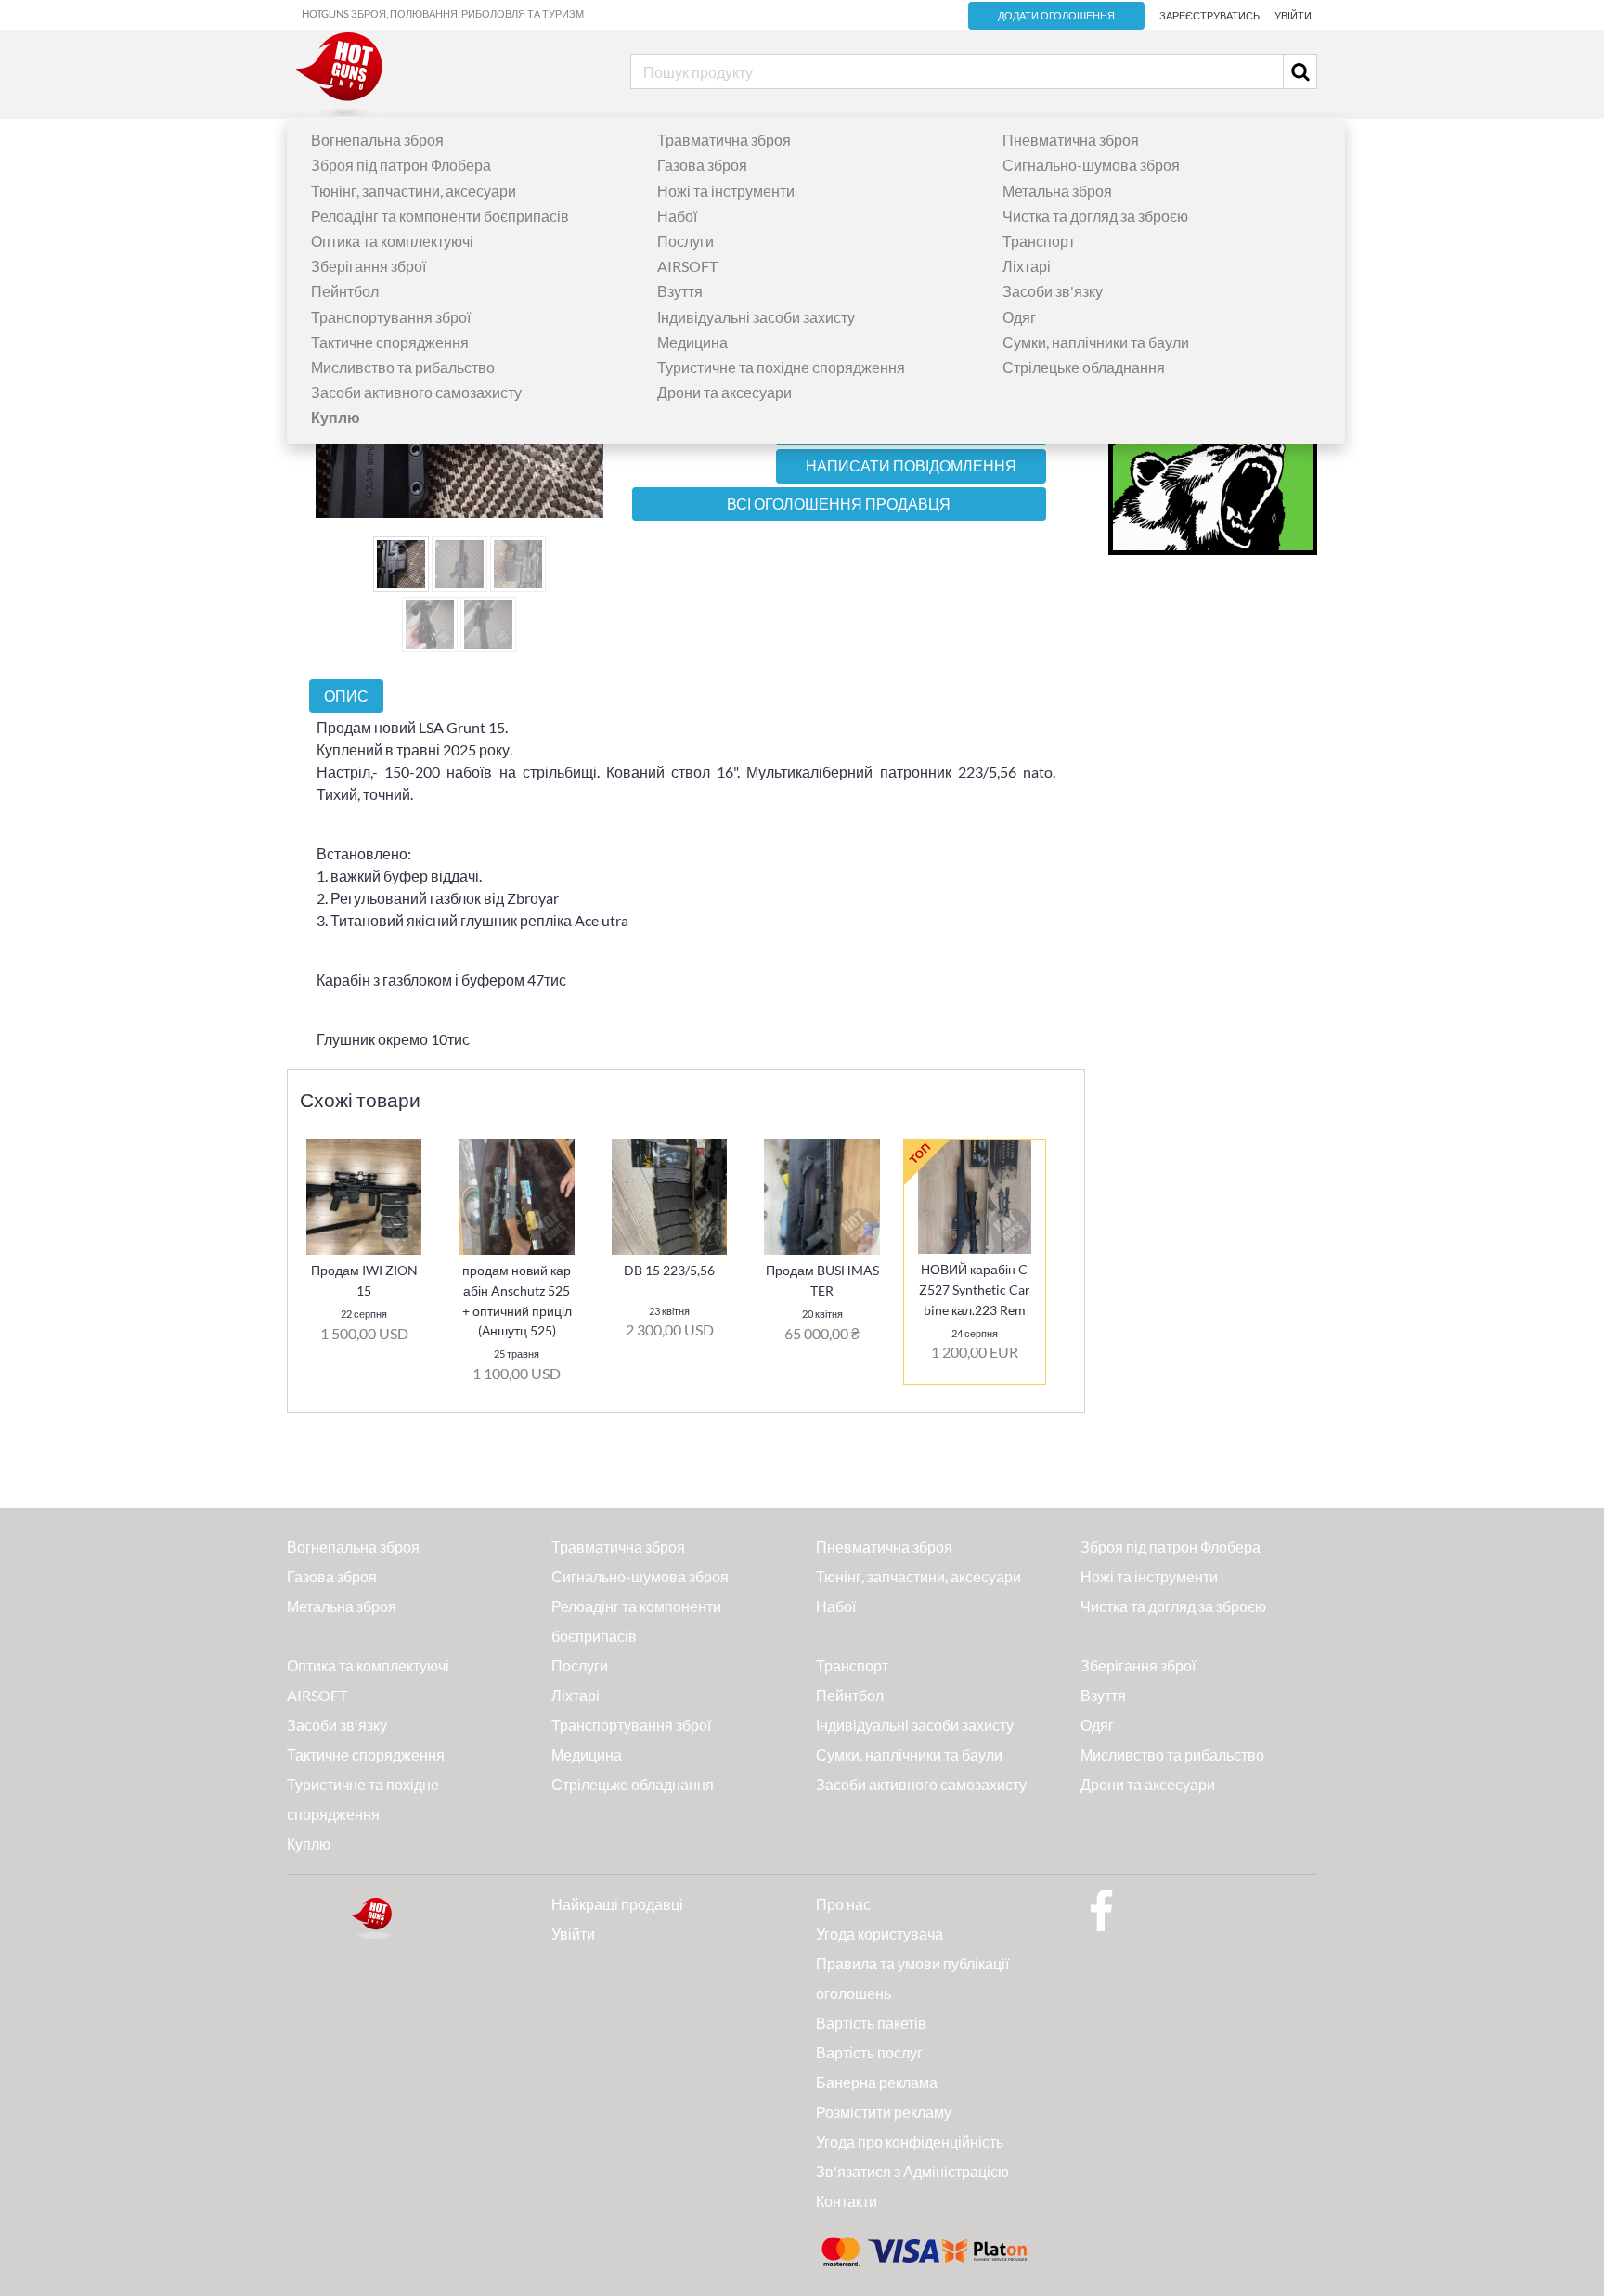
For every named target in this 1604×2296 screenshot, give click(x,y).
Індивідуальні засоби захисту (756, 317)
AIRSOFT (687, 266)
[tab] (346, 696)
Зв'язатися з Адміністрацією (912, 2171)
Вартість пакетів (871, 2023)
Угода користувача (880, 1934)
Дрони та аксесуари (724, 392)
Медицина (692, 342)
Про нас (843, 1904)
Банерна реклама (877, 2082)
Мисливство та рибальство (403, 367)
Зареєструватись (1209, 15)
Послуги (686, 241)
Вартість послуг (869, 2052)
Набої (677, 216)
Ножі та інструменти (726, 191)
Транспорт (1039, 241)
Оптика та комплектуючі (392, 241)
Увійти (1293, 15)
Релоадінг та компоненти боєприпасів (440, 216)
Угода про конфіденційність (910, 2141)
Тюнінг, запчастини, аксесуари (414, 191)
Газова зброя (702, 165)
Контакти (847, 2201)
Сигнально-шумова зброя (1091, 165)
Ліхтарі (1027, 266)
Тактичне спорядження (390, 342)
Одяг (1019, 317)
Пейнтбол (345, 291)
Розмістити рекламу (884, 2112)
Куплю (309, 1844)
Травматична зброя (724, 140)
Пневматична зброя (1071, 140)
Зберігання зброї (369, 266)
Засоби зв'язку (1053, 291)
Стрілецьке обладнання (1084, 367)
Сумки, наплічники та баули (1096, 342)
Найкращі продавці (617, 1904)
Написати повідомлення (911, 466)
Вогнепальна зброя (377, 140)
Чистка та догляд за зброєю (1095, 216)
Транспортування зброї (391, 317)
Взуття (680, 291)
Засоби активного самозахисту (416, 392)
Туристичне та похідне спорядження (781, 367)
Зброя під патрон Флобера (401, 165)
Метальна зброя (1057, 191)
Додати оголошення (1056, 16)
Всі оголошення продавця (839, 504)
